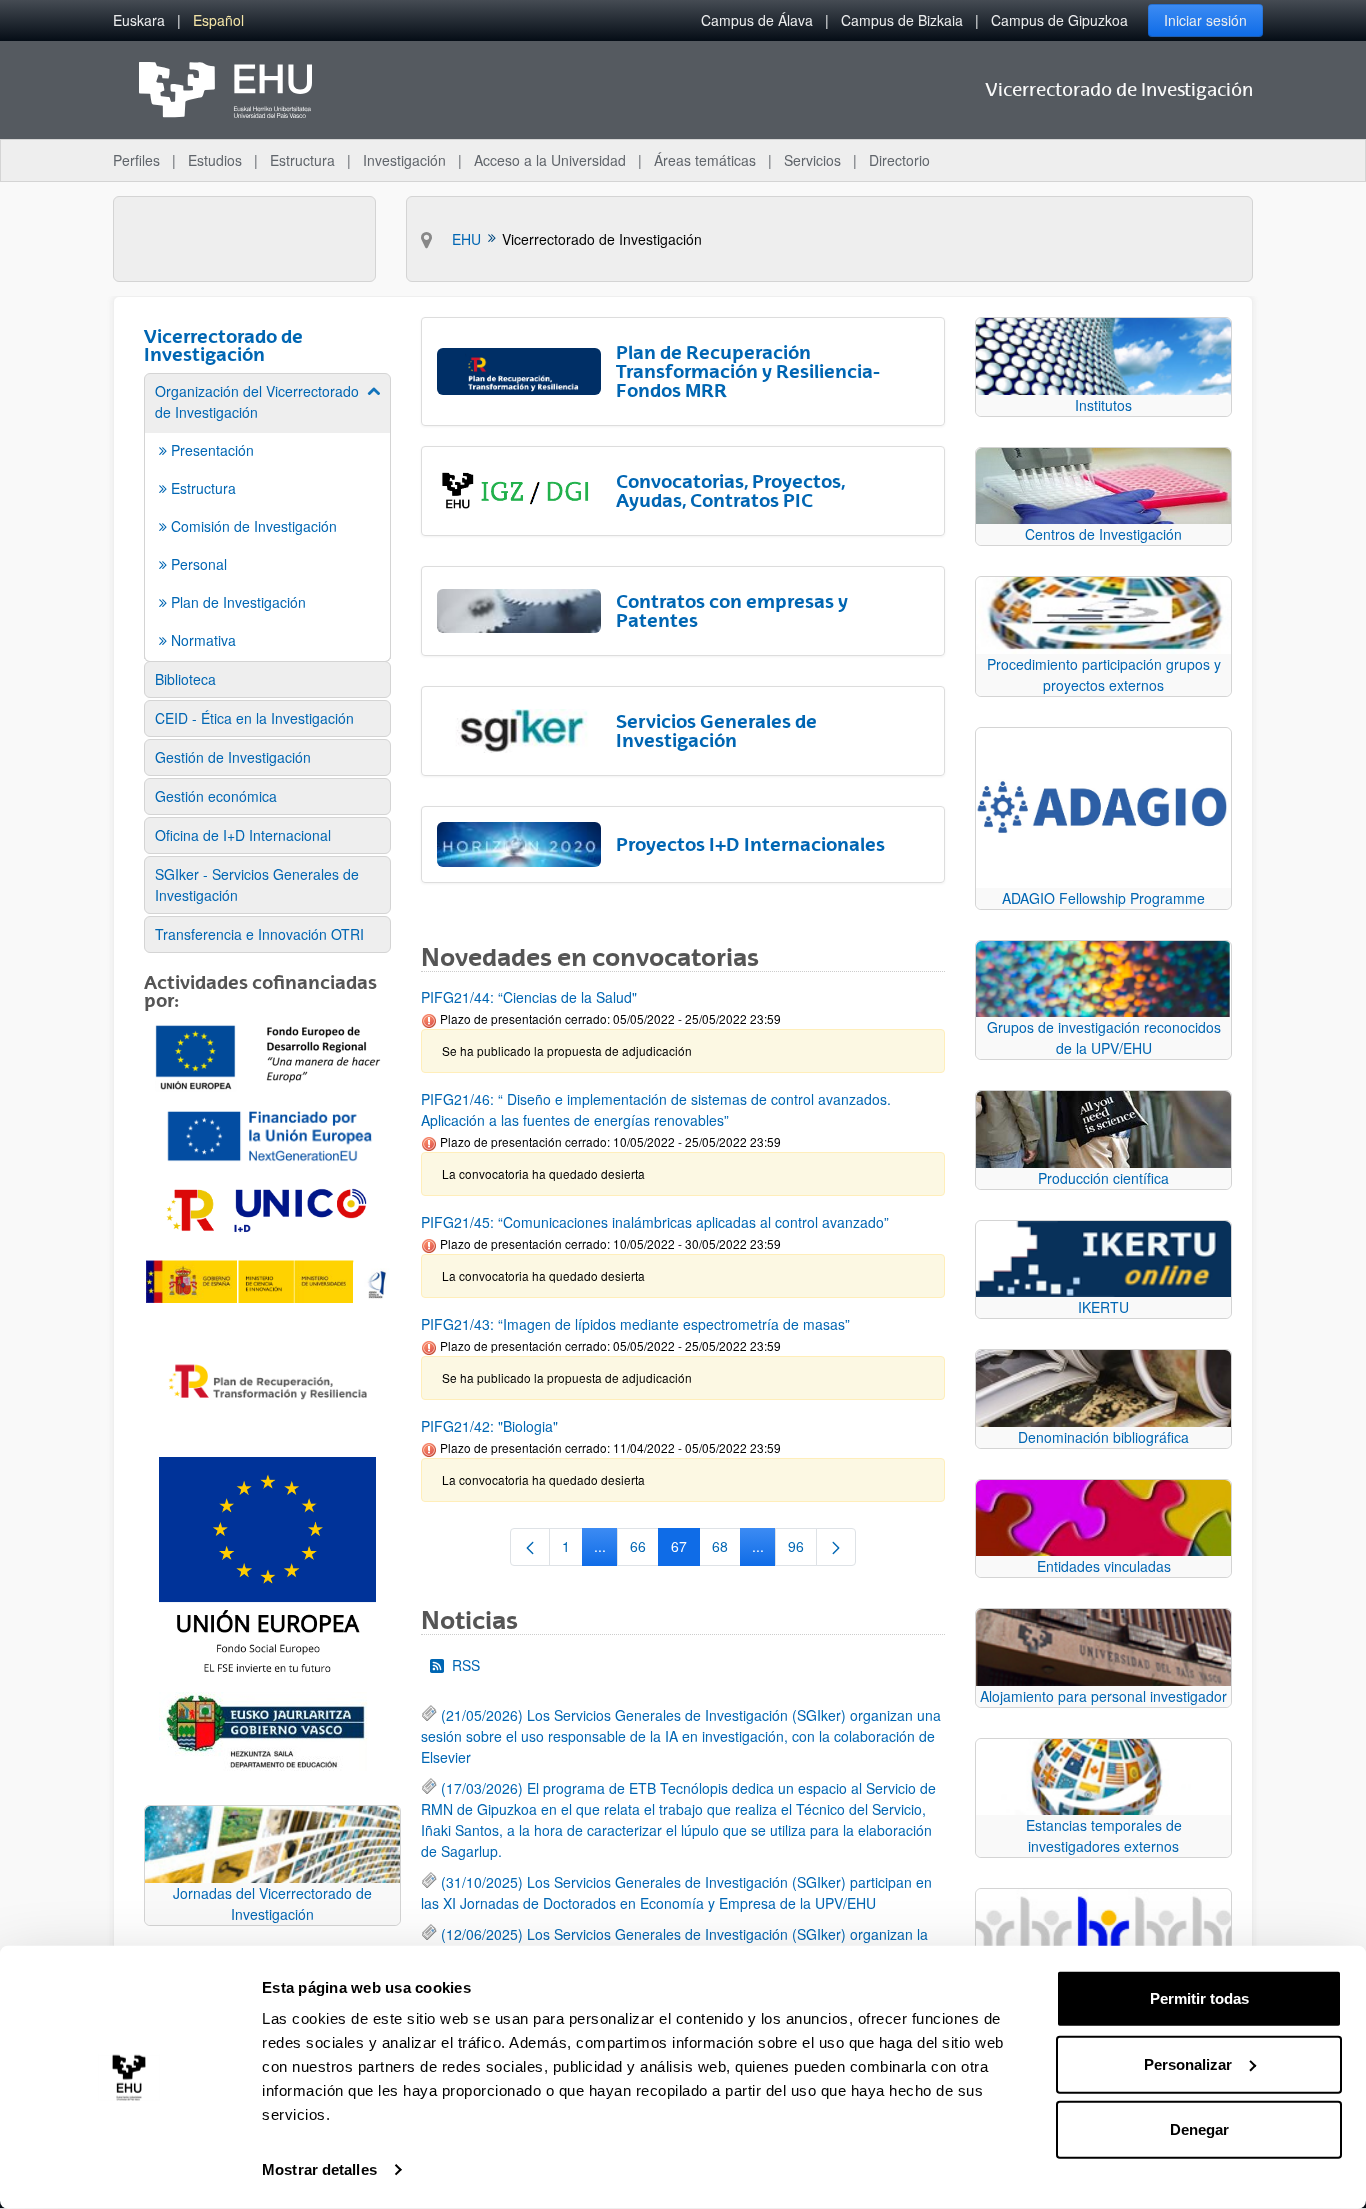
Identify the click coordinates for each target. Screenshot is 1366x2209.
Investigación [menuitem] (404, 160)
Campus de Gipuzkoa (1059, 20)
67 (685, 1550)
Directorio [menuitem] (899, 160)
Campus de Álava (757, 20)
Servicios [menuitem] (812, 160)
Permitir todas (1199, 1998)
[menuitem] (139, 20)
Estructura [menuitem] (302, 160)
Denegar (1199, 2129)
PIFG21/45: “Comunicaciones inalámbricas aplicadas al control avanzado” (655, 1222)
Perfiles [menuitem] (136, 160)
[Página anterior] (530, 1547)
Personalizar (1188, 2063)
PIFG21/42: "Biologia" (489, 1426)
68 (726, 1550)
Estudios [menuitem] (215, 160)
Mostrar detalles (319, 2169)
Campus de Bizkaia (902, 20)
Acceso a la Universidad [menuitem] (550, 160)
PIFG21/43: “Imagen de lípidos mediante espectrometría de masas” (635, 1324)
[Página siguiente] (836, 1547)
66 (644, 1550)
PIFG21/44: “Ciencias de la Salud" (529, 997)
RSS (466, 1665)
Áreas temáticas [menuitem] (705, 160)
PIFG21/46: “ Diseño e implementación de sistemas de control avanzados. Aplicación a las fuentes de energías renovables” (656, 1109)
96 (802, 1550)
